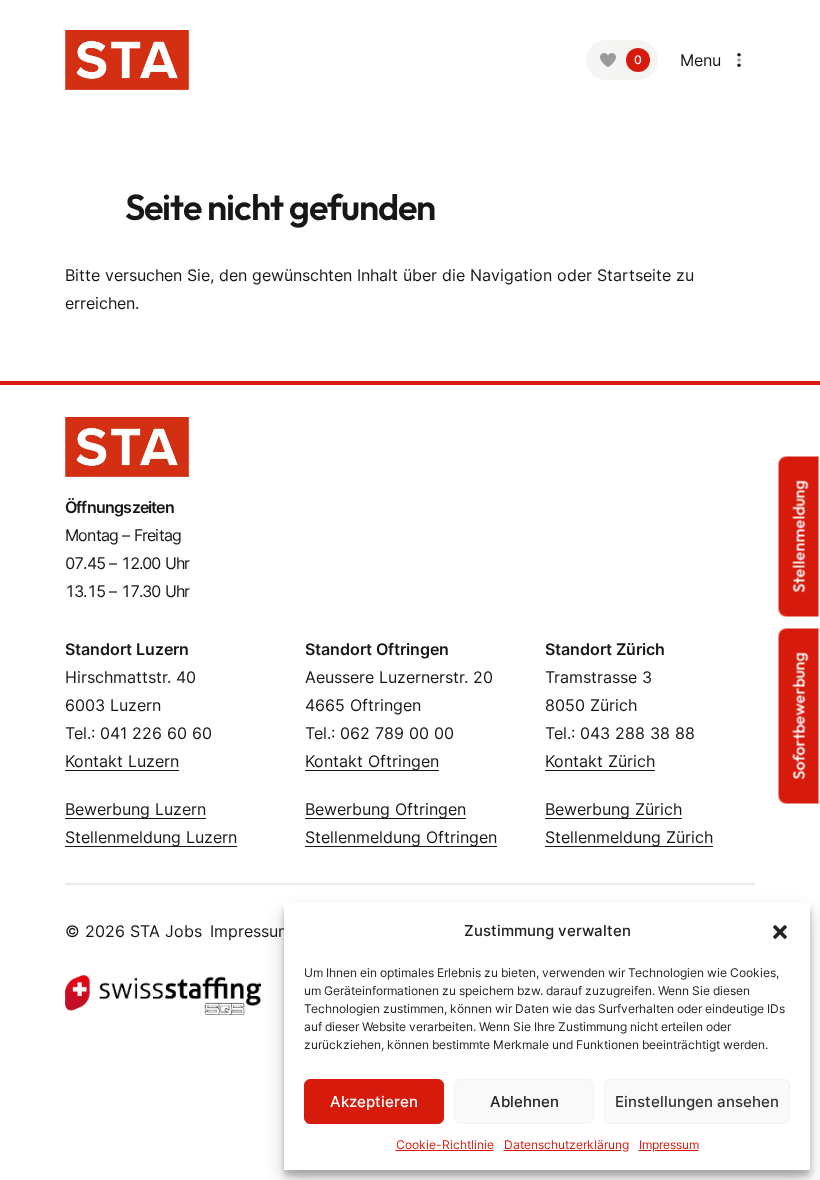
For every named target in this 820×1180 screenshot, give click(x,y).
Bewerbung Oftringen (385, 809)
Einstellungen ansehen (697, 1101)
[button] (780, 931)
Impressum (251, 931)
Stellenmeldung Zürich (629, 837)
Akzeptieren (374, 1101)
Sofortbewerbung (799, 716)
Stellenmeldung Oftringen (401, 837)
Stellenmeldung (799, 537)
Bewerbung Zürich (613, 809)
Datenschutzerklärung (566, 1144)
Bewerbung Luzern (135, 809)
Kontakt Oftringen (372, 761)
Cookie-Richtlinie (445, 1144)
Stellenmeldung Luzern (151, 837)
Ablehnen (524, 1101)
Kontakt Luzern (122, 761)
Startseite (634, 275)
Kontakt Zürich (600, 761)
